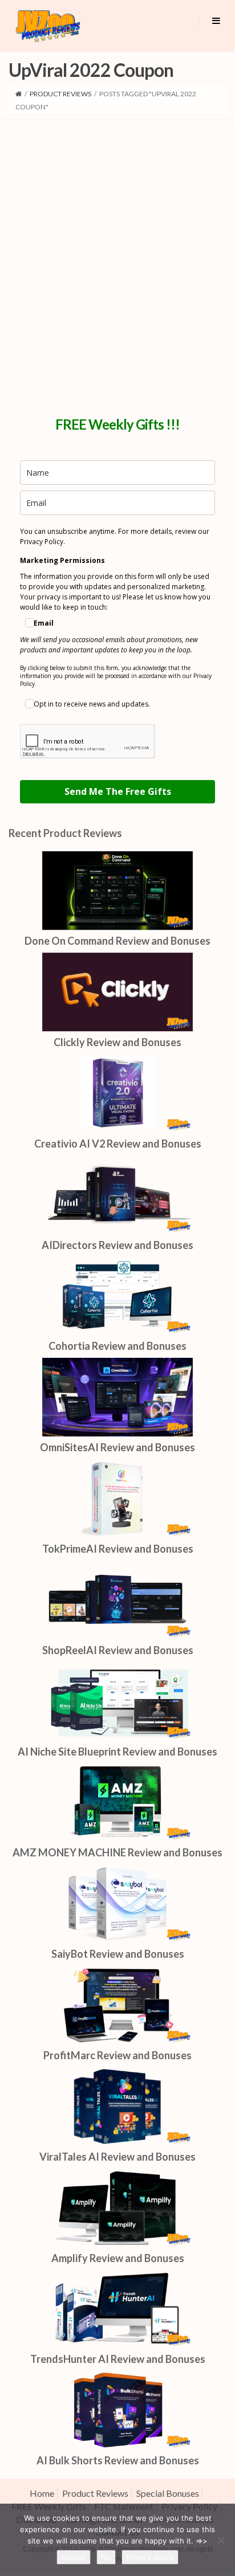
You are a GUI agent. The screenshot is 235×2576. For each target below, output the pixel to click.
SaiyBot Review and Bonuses (118, 1954)
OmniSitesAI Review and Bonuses (117, 1447)
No (106, 2557)
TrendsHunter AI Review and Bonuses (118, 2359)
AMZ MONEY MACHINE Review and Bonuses (117, 1852)
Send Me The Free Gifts (118, 791)
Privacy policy (150, 2557)
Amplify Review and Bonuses (118, 2258)
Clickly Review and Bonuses (117, 1042)
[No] (221, 2540)
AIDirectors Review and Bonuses (117, 1245)
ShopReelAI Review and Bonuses (118, 1650)
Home (42, 2493)
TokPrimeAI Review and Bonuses (118, 1549)
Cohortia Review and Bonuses (117, 1346)
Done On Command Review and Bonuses (117, 941)
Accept (74, 2557)
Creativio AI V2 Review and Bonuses (118, 1144)
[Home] (19, 94)
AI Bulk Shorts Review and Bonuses (118, 2460)
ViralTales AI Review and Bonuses (117, 2157)
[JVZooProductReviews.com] (47, 26)
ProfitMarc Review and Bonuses (117, 2055)
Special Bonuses (168, 2493)
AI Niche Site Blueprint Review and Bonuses (117, 1752)
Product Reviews (60, 94)
